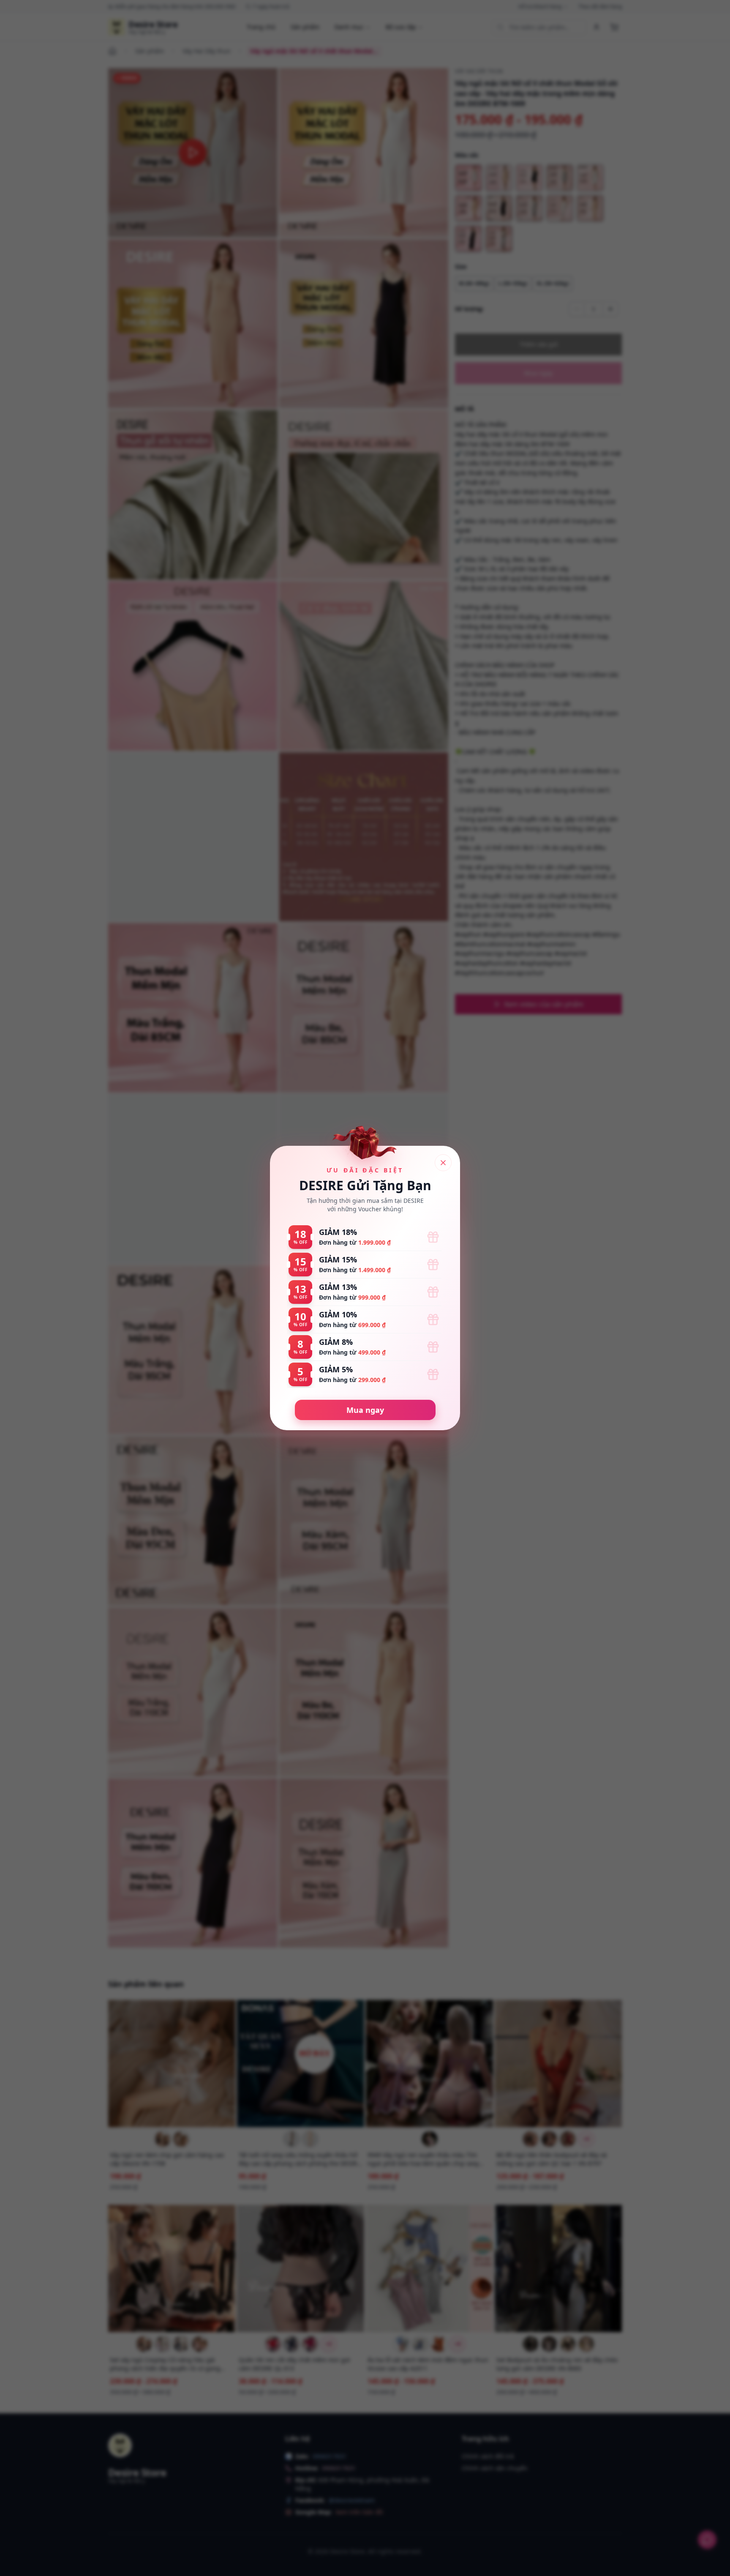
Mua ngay (365, 1410)
